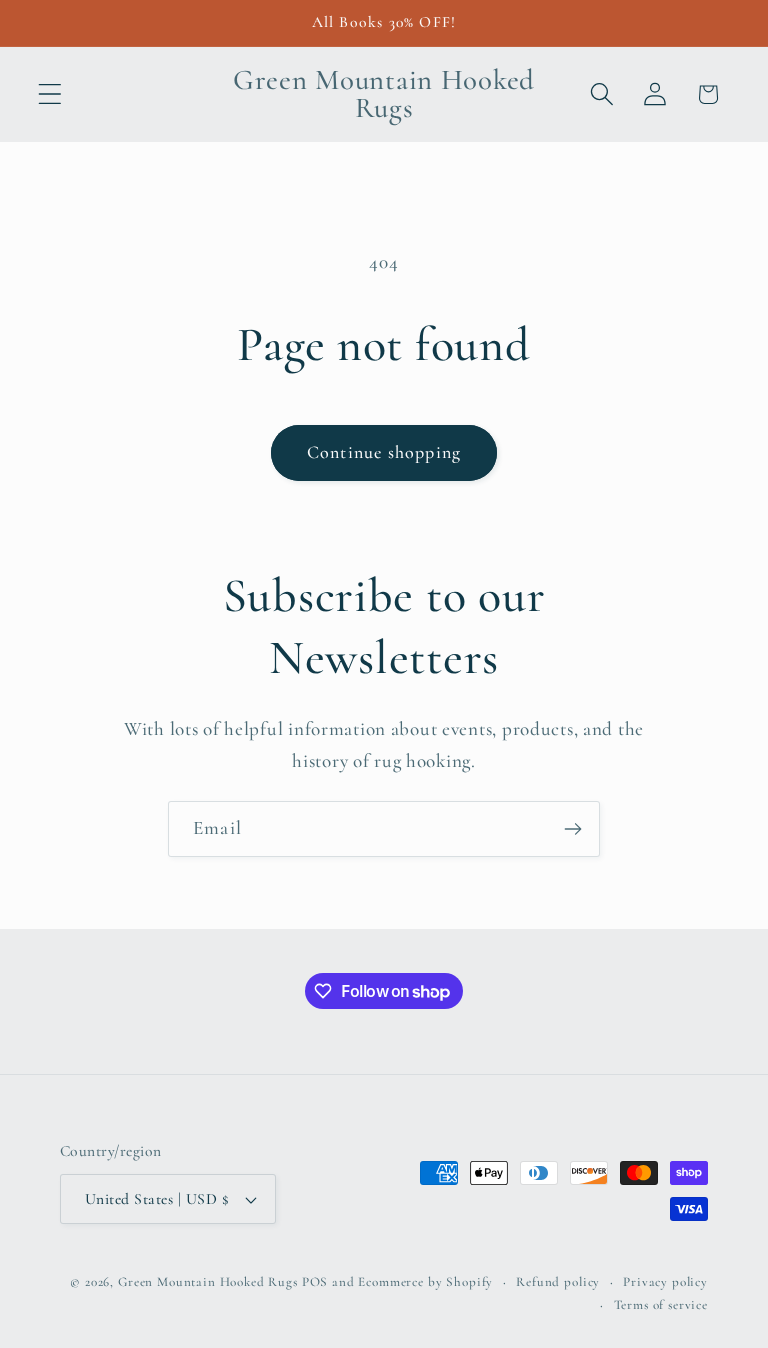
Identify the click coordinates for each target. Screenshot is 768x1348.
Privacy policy (665, 1282)
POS (315, 1282)
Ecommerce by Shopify (425, 1282)
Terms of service (661, 1305)
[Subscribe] (572, 829)
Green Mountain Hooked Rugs (208, 1282)
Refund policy (558, 1282)
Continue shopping (384, 452)
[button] (50, 94)
